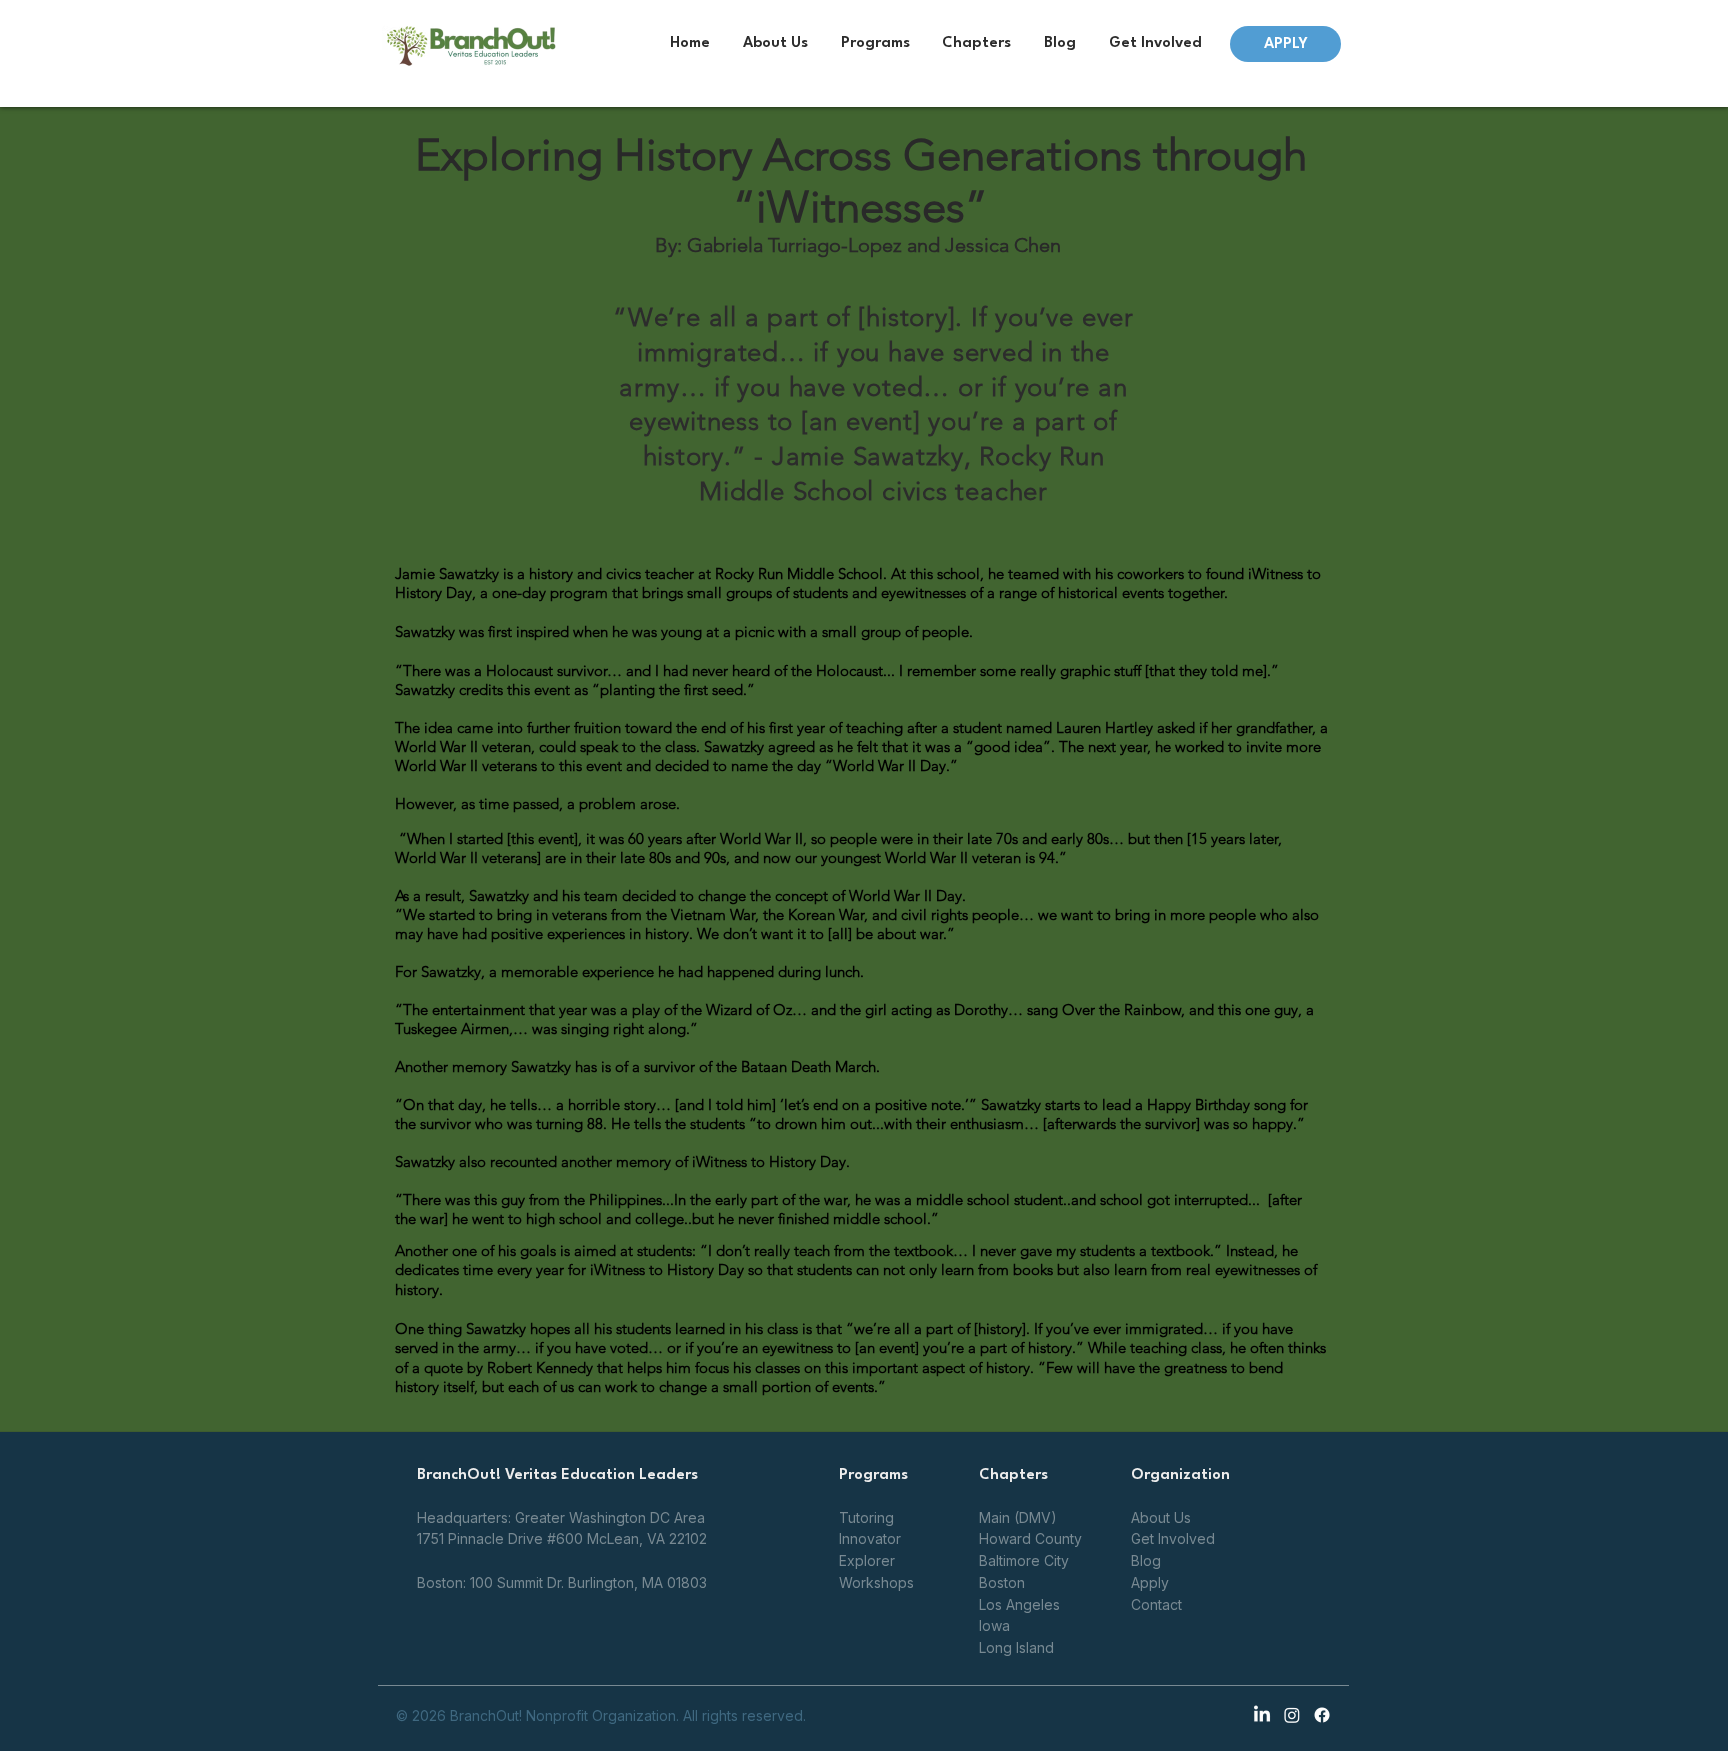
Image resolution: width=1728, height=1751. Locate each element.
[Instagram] (1292, 1715)
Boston (1002, 1582)
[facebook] (1322, 1715)
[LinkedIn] (1262, 1715)
